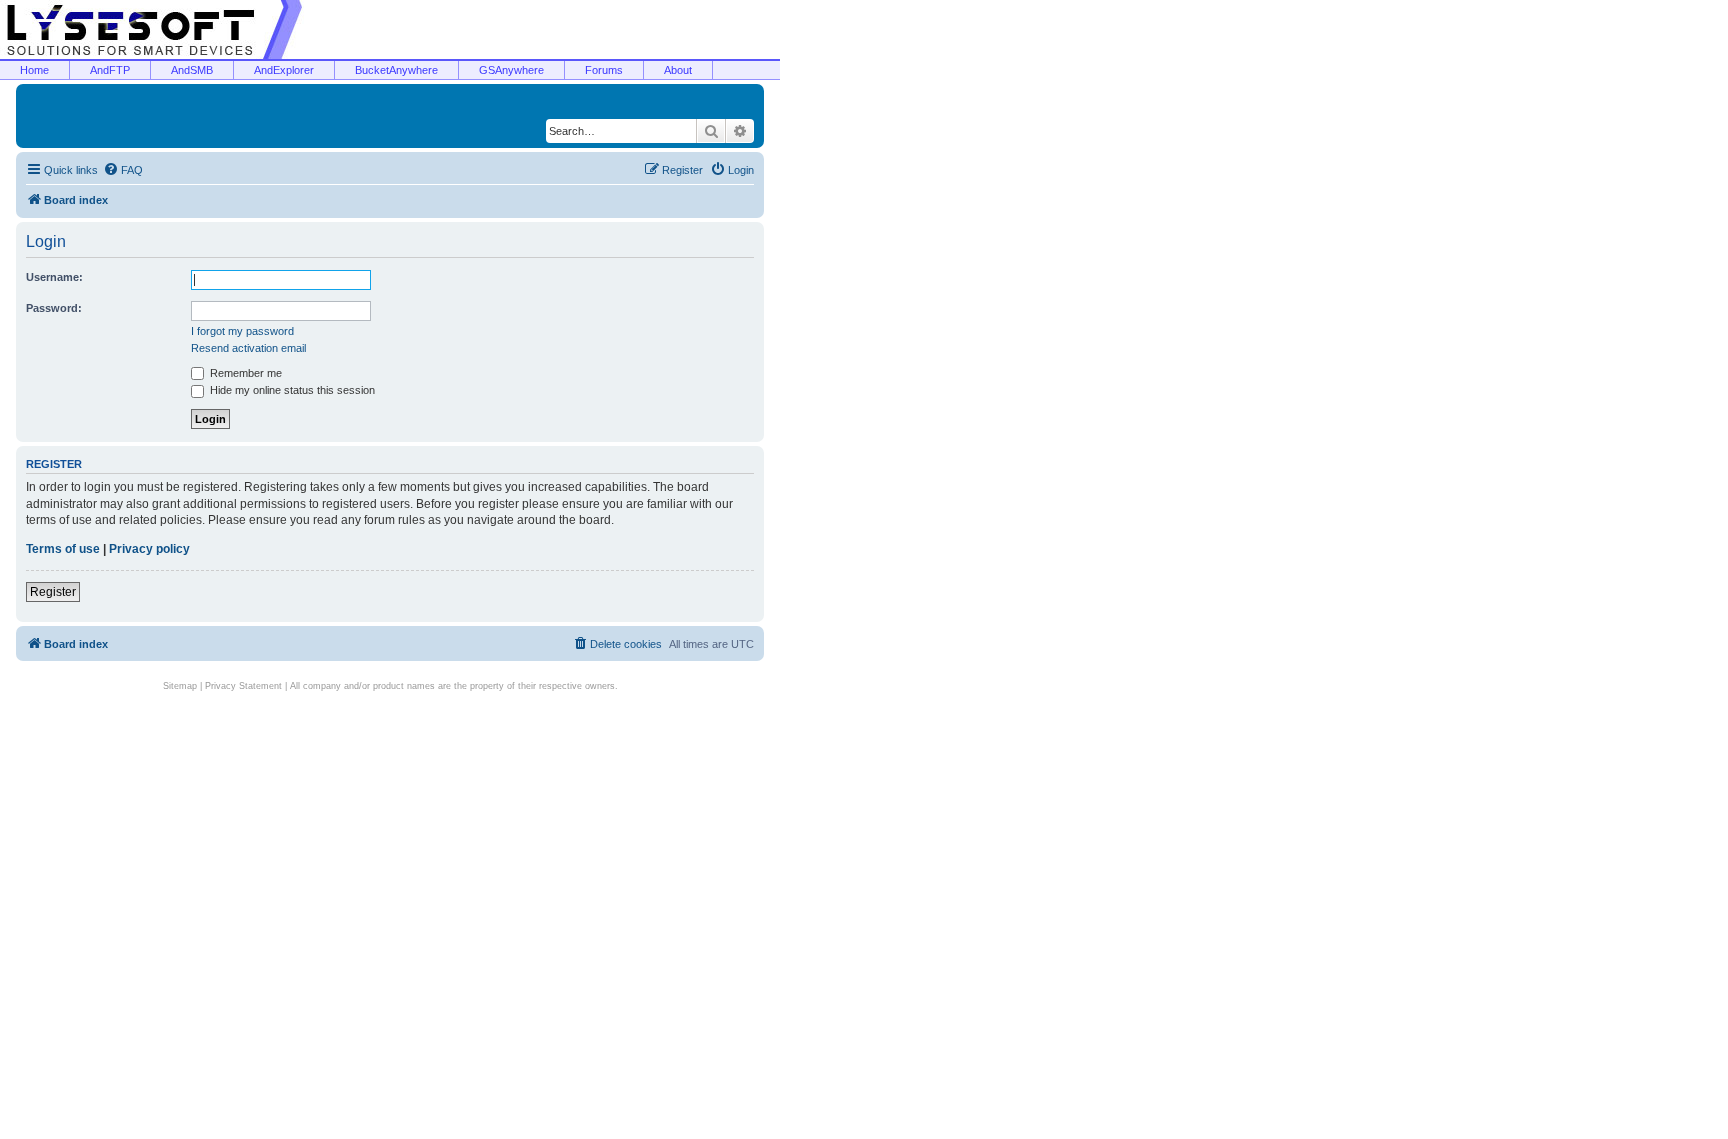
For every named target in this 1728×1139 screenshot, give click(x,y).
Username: (54, 277)
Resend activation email (248, 348)
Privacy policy (149, 549)
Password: (54, 308)
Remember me (244, 373)
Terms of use (63, 549)
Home (34, 70)
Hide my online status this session (291, 390)
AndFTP (110, 70)
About (678, 70)
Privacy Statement (243, 686)
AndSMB (192, 70)
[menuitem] (123, 170)
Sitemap (180, 686)
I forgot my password (242, 331)
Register (53, 592)
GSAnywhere (511, 70)
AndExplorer (284, 70)
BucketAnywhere (396, 70)
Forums (604, 70)
